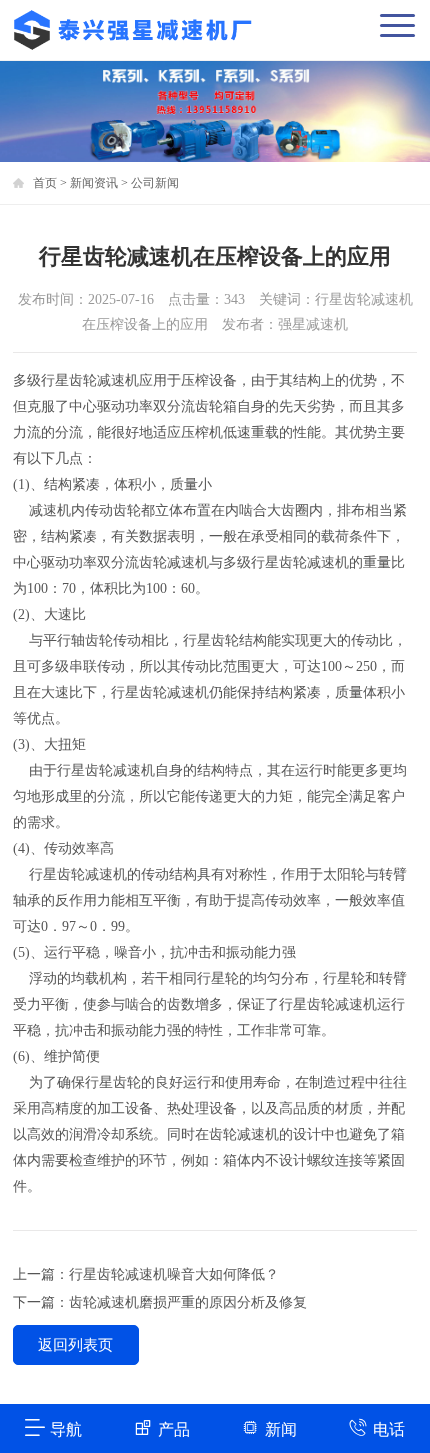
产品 (174, 1429)
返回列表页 (75, 1345)
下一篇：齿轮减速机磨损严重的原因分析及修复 (160, 1302)
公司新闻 (155, 183)
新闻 (281, 1429)
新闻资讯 (94, 183)
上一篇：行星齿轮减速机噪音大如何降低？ (146, 1274)
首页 (45, 183)
